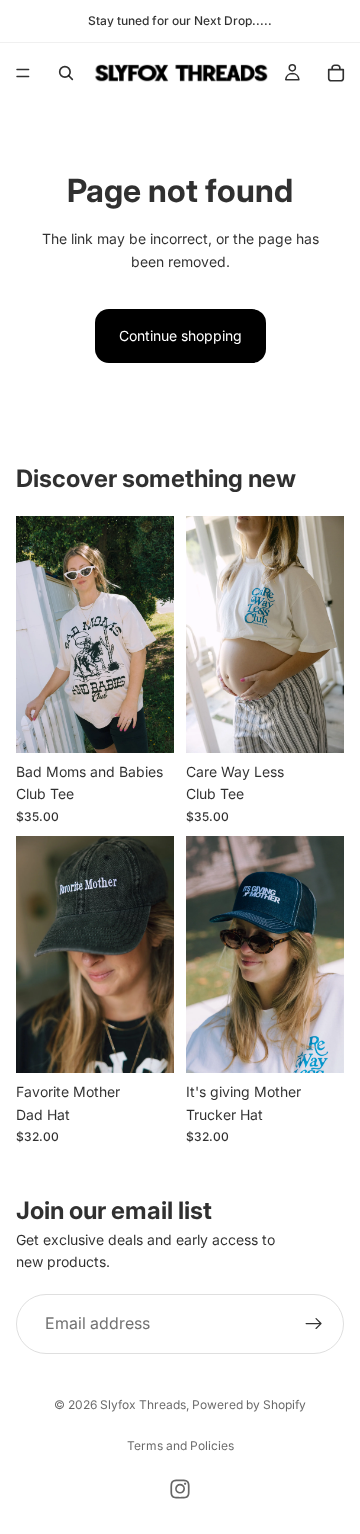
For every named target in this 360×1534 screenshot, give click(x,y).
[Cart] (336, 73)
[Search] (66, 73)
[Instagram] (180, 1489)
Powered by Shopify (249, 1404)
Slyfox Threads (143, 1404)
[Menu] (23, 73)
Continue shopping (180, 335)
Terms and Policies (180, 1445)
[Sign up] (314, 1324)
